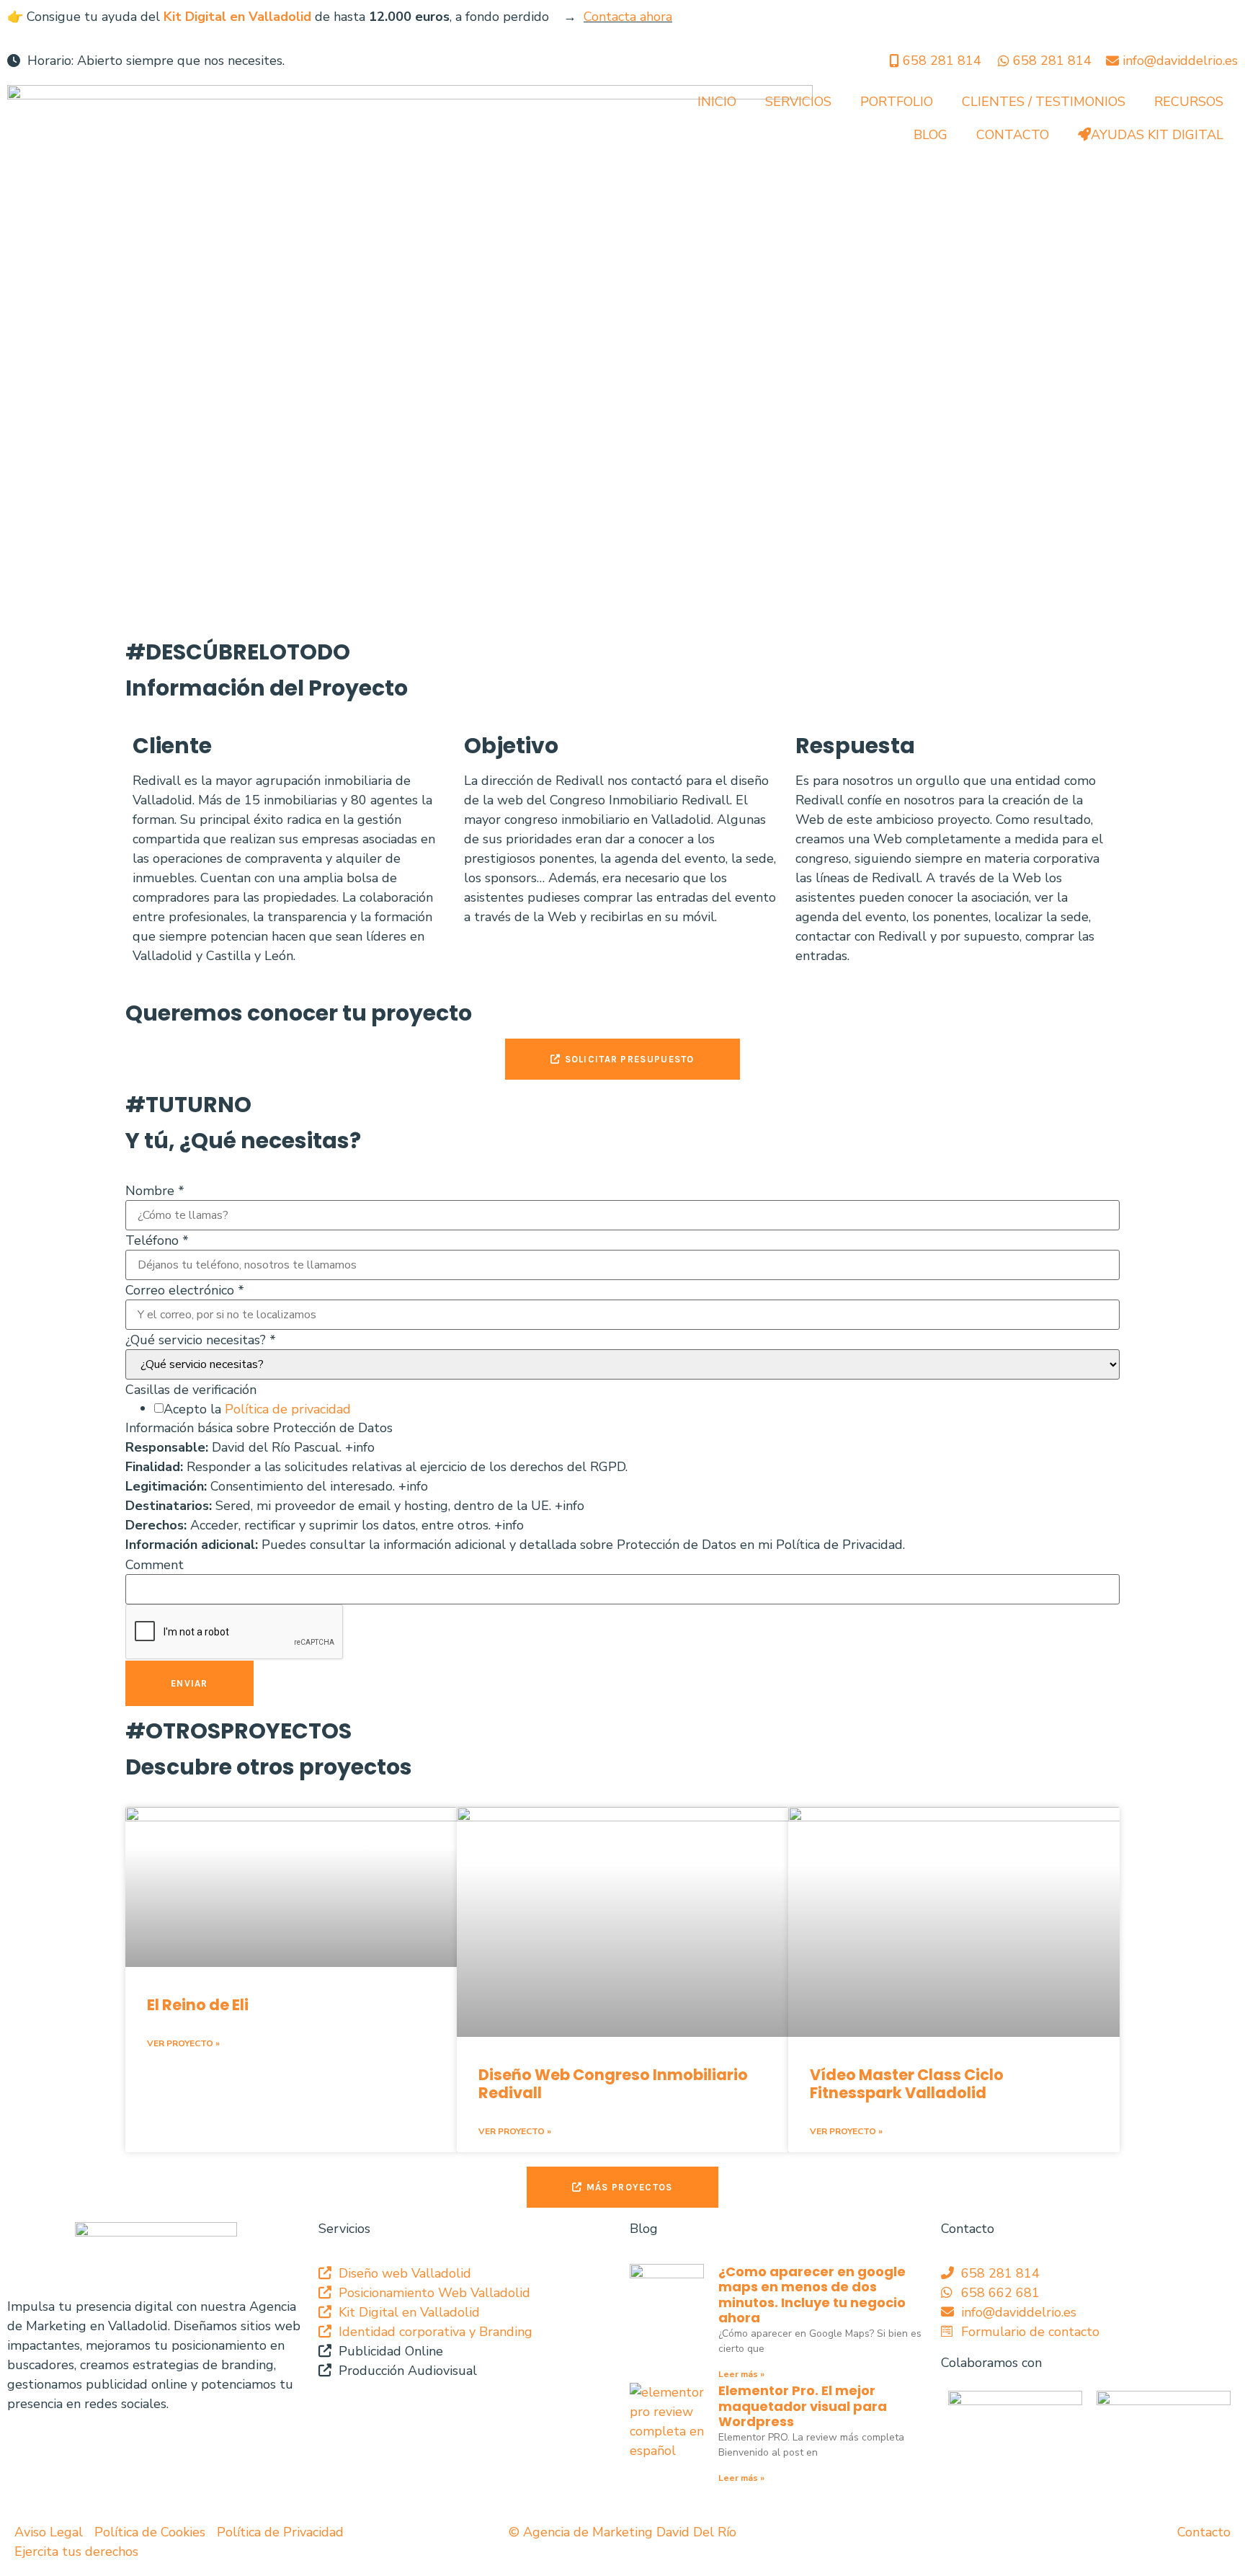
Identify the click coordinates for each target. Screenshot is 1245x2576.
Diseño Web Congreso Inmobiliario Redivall (613, 2084)
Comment (155, 1565)
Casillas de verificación (191, 1390)
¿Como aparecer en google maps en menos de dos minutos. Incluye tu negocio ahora (812, 2295)
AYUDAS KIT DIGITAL (1157, 135)
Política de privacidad (288, 1409)
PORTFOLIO (897, 102)
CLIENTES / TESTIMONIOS (1044, 102)
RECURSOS (1189, 102)
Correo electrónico (185, 1290)
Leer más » (741, 2374)
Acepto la (257, 1409)
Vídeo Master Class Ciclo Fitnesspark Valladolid (907, 2084)
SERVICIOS (798, 102)
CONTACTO (1013, 135)
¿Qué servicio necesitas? (201, 1340)
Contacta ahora (628, 17)
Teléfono (157, 1240)
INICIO (717, 102)
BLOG (931, 135)
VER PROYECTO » (183, 2043)
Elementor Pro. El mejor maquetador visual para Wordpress (803, 2406)
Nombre (155, 1191)
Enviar (189, 1683)
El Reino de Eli (198, 2005)
